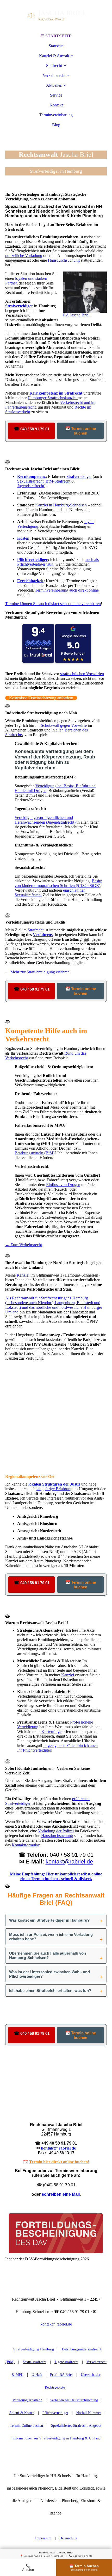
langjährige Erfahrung (54, 1489)
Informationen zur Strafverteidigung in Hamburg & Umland (56, 2438)
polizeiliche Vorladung (24, 256)
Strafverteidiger (19, 306)
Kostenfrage (51, 1731)
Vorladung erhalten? (27, 2400)
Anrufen (28, 2568)
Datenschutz (68, 2538)
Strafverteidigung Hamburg (34, 2349)
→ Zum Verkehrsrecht (24, 1245)
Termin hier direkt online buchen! (59, 2162)
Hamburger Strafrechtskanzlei (53, 398)
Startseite (56, 46)
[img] (56, 16)
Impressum (43, 2538)
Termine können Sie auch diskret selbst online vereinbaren (53, 604)
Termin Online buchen (26, 2426)
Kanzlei (23, 1275)
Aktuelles (54, 85)
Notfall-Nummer (89, 2413)
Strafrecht (54, 66)
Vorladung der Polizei (56, 1831)
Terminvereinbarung (56, 115)
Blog (56, 125)
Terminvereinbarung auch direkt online (67, 590)
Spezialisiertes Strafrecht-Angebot (76, 2426)
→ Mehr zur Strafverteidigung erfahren (37, 972)
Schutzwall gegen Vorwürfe (64, 725)
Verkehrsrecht (54, 75)
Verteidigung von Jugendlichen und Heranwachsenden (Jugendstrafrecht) (45, 820)
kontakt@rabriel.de (69, 1862)
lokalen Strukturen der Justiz (54, 1484)
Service (56, 95)
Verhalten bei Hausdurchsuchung (74, 2400)
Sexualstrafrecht (30, 481)
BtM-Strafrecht (58, 481)
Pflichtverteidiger (32, 560)
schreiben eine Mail (61, 2194)
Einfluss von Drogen (63, 1185)
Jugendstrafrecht (31, 486)
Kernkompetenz (31, 476)
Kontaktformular (25, 1845)
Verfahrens (43, 935)
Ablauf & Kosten (22, 2413)
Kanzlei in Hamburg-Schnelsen (61, 505)
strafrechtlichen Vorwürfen (82, 674)
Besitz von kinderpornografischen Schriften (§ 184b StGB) (58, 883)
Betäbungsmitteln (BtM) (35, 1153)
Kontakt (56, 105)
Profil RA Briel (61, 2375)
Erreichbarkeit (30, 581)
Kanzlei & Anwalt (54, 56)
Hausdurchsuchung (64, 260)
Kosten (23, 538)
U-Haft (37, 2375)
